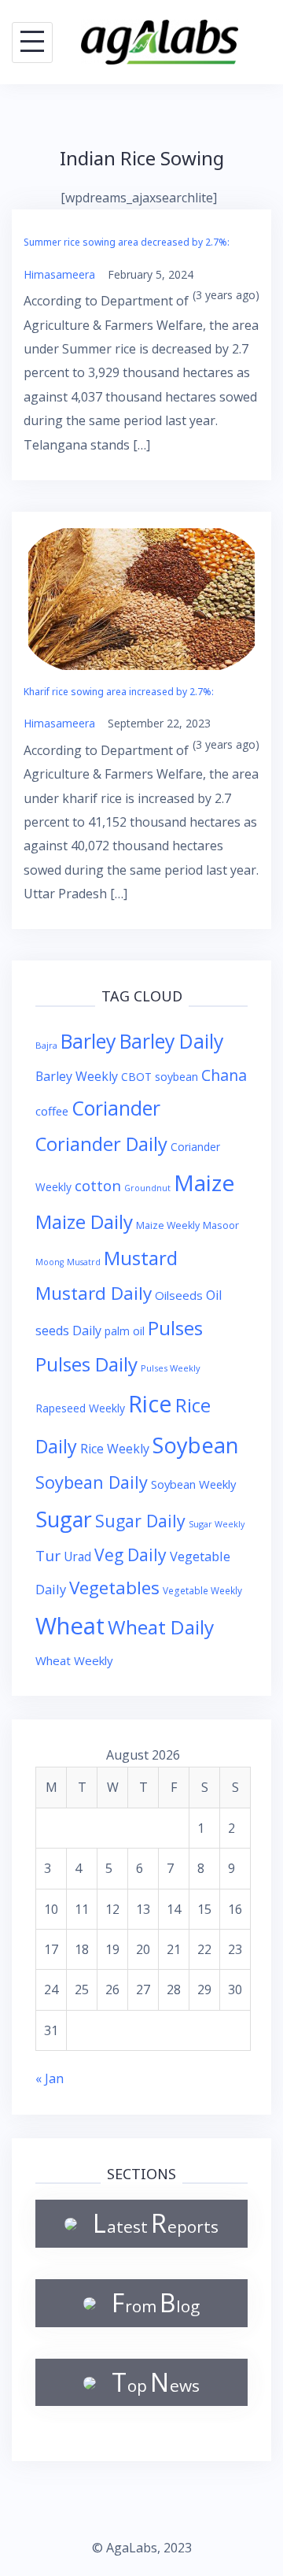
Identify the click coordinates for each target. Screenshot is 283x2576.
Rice (150, 1403)
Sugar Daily (140, 1521)
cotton (98, 1185)
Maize (204, 1183)
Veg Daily (130, 1554)
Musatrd (84, 1262)
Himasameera (59, 274)
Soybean (196, 1445)
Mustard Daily (94, 1293)
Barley (88, 1041)
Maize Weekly (168, 1225)
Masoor (221, 1225)
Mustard (141, 1258)
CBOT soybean (160, 1077)
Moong (50, 1262)
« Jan (50, 2078)
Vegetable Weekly (202, 1590)
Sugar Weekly (217, 1524)
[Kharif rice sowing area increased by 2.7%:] (141, 598)
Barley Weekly (77, 1076)
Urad (77, 1556)
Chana (224, 1075)
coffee (52, 1111)
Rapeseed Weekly (80, 1408)
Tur (48, 1556)
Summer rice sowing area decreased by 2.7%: (127, 242)
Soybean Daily (92, 1482)
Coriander (116, 1108)
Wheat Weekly (74, 1660)
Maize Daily (84, 1221)
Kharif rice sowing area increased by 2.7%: (119, 692)
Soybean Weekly (193, 1484)
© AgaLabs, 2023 (142, 2548)
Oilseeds (179, 1295)
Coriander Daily (101, 1144)
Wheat (70, 1626)
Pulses (175, 1328)
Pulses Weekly (171, 1368)
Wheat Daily (161, 1627)
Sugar (64, 1519)
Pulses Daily (86, 1364)
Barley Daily (171, 1041)
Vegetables (114, 1588)
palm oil (125, 1331)
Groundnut (147, 1188)
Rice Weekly (115, 1449)
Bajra (46, 1045)
